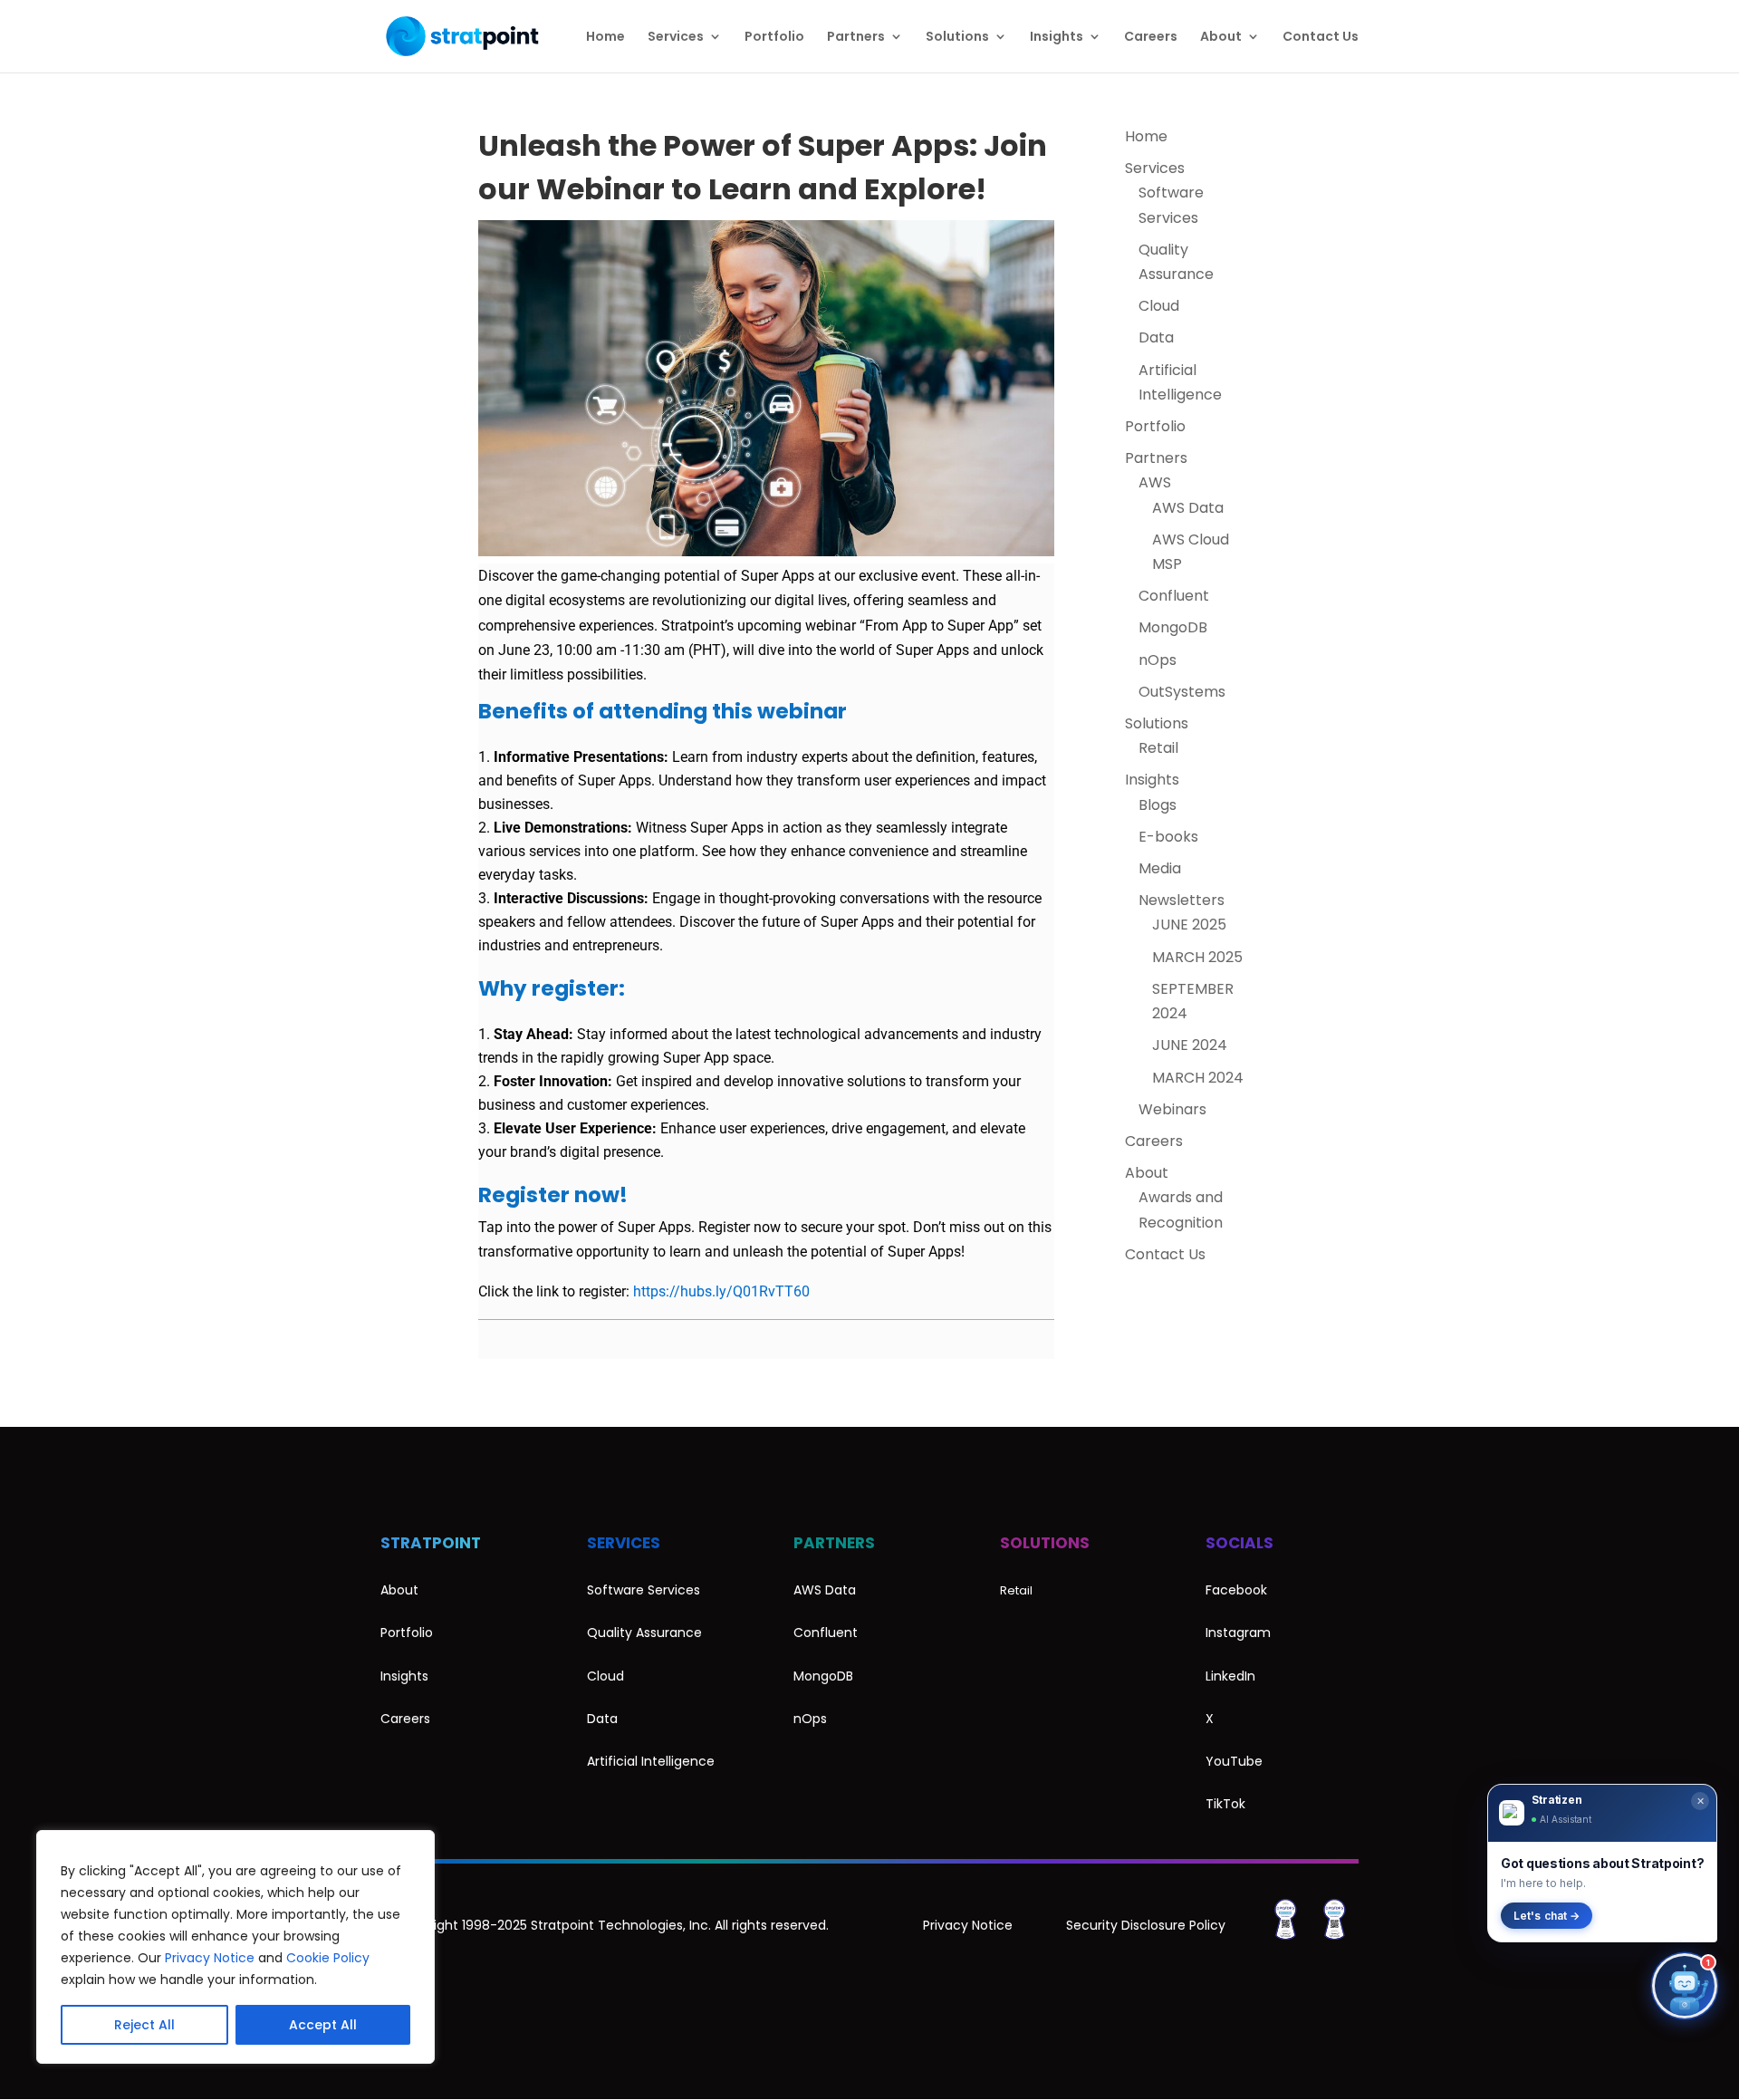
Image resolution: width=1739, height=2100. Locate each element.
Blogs (1158, 805)
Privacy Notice (210, 1958)
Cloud (1159, 306)
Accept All (323, 2025)
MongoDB (1173, 627)
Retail (1158, 748)
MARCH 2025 (1197, 957)
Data (1156, 337)
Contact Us (1321, 38)
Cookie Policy (328, 1958)
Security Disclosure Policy (1146, 1925)
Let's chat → (1547, 1916)
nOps (1158, 660)
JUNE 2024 (1190, 1045)
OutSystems (1182, 692)
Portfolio (774, 38)
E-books (1168, 837)
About (1221, 38)
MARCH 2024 (1198, 1078)
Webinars (1172, 1109)
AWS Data (1188, 508)
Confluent (1174, 596)
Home (605, 38)
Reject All (144, 2025)
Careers (1151, 38)
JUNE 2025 (1189, 925)
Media (1160, 868)
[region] (235, 1947)
